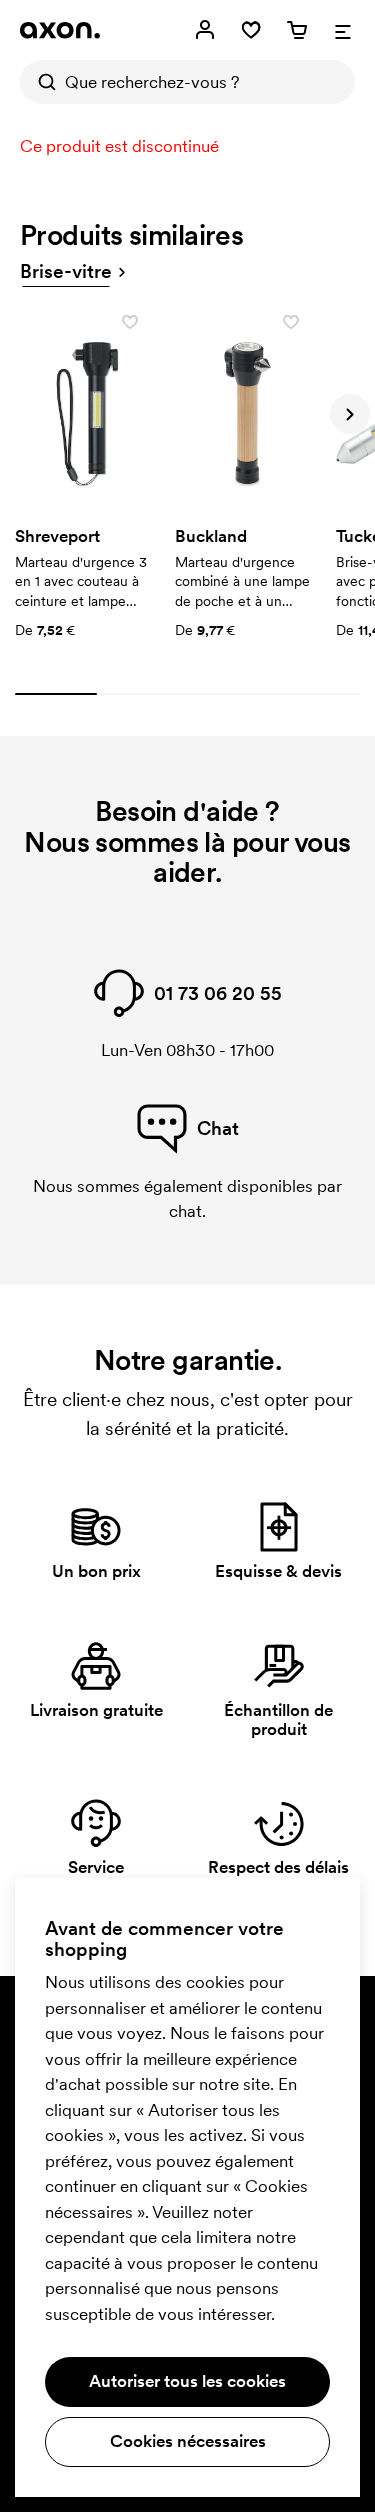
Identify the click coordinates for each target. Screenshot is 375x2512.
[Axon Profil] (60, 30)
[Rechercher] (42, 82)
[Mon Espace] (205, 30)
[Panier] (297, 30)
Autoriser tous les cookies (187, 2381)
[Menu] (343, 30)
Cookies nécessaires (188, 2441)
